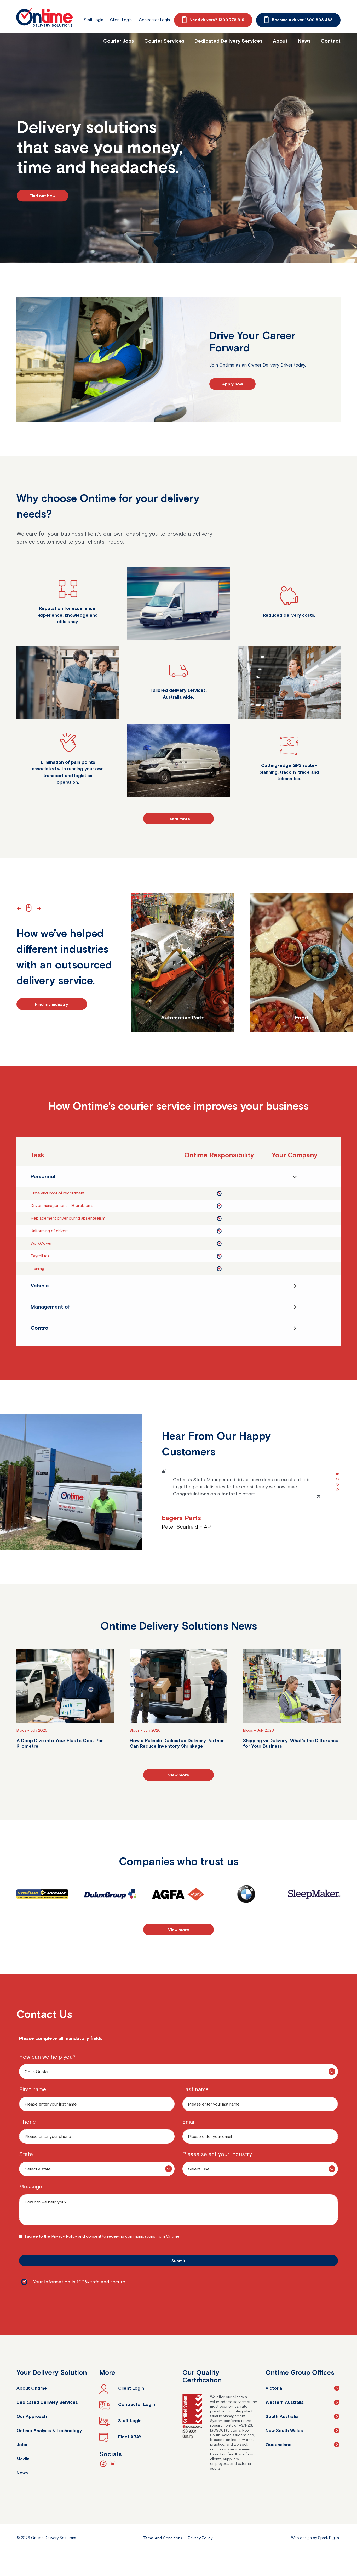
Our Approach (32, 2416)
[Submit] (179, 2261)
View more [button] (179, 1775)
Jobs (22, 2445)
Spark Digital (329, 2538)
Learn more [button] (179, 819)
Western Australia (285, 2402)
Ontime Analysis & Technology (49, 2431)
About (280, 41)
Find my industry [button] (52, 1004)
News (304, 41)
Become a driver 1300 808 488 (302, 20)
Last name (195, 2089)
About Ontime (32, 2388)
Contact (331, 41)
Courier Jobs (119, 41)
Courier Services (164, 41)
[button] (20, 908)
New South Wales (284, 2431)
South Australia (282, 2416)
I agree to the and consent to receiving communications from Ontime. (103, 2236)
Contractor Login (154, 20)
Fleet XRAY (130, 2437)
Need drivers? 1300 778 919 (217, 20)
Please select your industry (217, 2154)
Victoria (274, 2388)
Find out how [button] (42, 196)
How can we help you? (47, 2057)
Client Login (121, 20)
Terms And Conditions (163, 2538)
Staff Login (93, 20)
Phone (27, 2122)
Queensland (279, 2445)
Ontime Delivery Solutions (44, 17)
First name (33, 2089)
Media (23, 2459)
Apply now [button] (232, 384)
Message (31, 2187)
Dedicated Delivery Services (228, 41)
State (26, 2154)
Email (189, 2122)
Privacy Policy (64, 2236)
